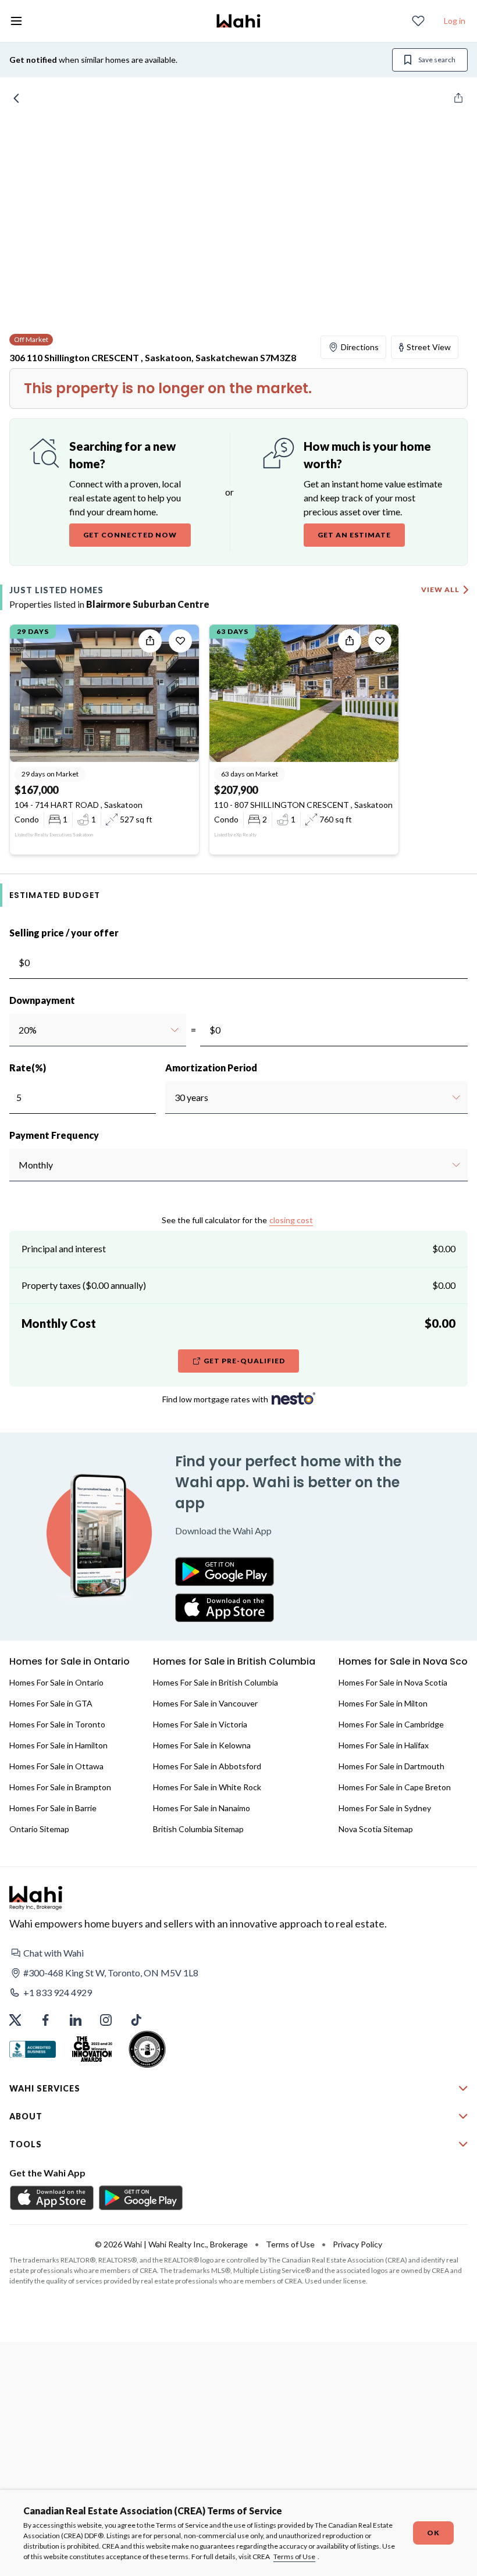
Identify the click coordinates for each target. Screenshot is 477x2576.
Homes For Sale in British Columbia (216, 1682)
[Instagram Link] (106, 2020)
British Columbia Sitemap (198, 1829)
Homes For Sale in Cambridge (391, 1724)
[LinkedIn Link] (76, 2020)
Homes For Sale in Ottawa (56, 1766)
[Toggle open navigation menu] (16, 21)
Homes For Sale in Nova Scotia (393, 1682)
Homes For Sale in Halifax (384, 1745)
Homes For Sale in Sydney (385, 1808)
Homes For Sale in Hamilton (58, 1745)
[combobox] (18, 1030)
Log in (455, 21)
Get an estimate (354, 535)
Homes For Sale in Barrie (53, 1808)
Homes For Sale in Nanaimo (202, 1808)
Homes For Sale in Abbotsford (207, 1766)
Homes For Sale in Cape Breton (395, 1787)
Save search (437, 60)
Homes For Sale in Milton (383, 1703)
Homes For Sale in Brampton (60, 1787)
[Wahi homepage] (238, 21)
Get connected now (130, 535)
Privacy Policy (357, 2244)
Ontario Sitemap (39, 1829)
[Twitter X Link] (15, 2020)
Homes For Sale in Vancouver (205, 1703)
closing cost (291, 1220)
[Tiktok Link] (136, 2020)
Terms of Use (294, 2557)
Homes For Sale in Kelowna (202, 1745)
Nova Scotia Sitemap (376, 1829)
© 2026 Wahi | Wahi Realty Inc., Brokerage (171, 2244)
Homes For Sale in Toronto (57, 1724)
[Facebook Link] (45, 2020)
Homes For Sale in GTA (51, 1703)
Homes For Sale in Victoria (200, 1724)
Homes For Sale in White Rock (207, 1787)
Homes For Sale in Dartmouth (391, 1766)
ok (433, 2533)
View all (440, 589)
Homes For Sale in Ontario (56, 1682)
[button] (238, 1953)
